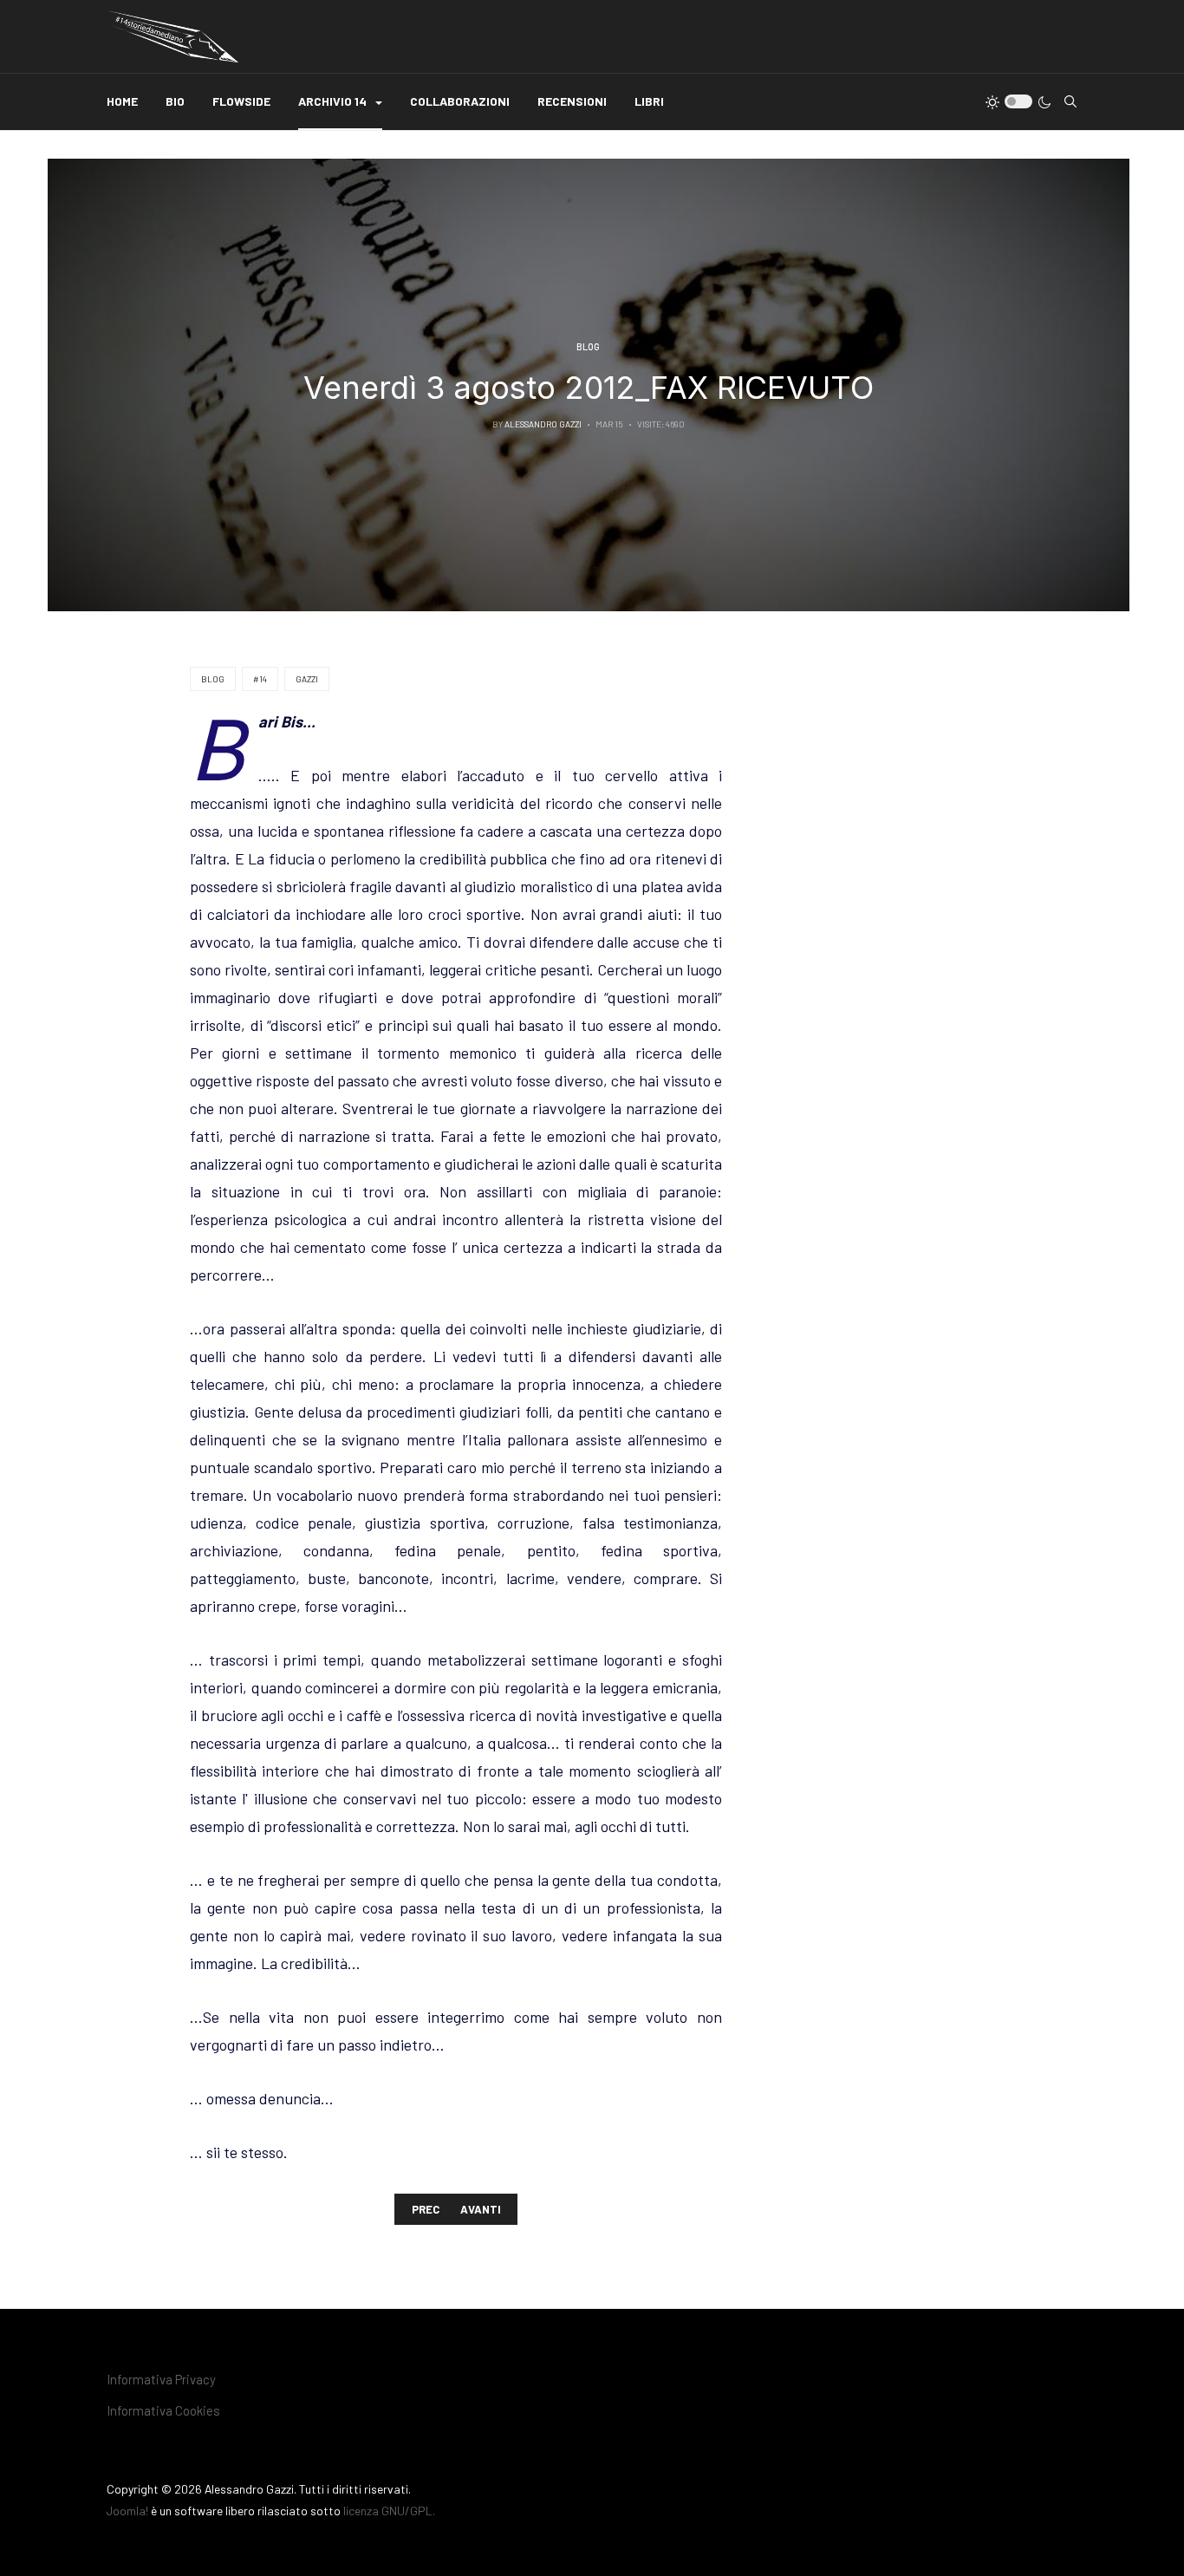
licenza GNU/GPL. (389, 2511)
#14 (260, 679)
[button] (340, 102)
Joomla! (127, 2511)
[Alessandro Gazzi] (172, 36)
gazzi (307, 679)
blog (213, 679)
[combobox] (1070, 101)
